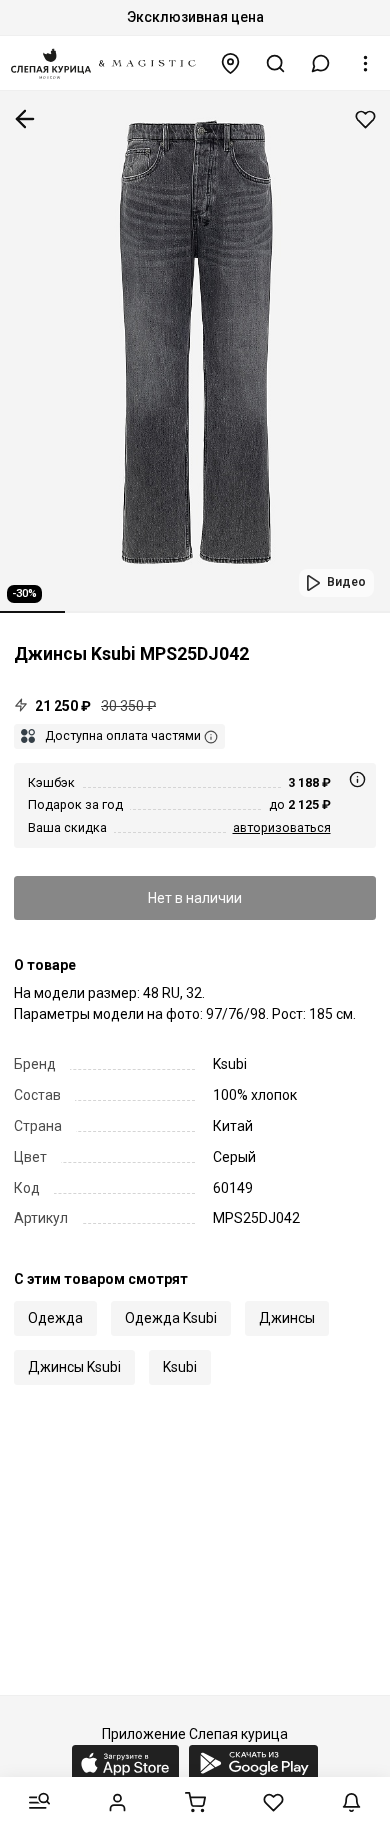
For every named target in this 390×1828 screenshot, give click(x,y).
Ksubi (180, 1367)
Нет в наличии (195, 898)
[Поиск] (276, 63)
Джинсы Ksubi (74, 1367)
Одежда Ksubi (171, 1318)
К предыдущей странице (25, 119)
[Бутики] (231, 63)
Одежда (55, 1318)
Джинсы (287, 1318)
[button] (321, 63)
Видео (346, 582)
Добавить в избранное (365, 119)
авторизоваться (282, 827)
